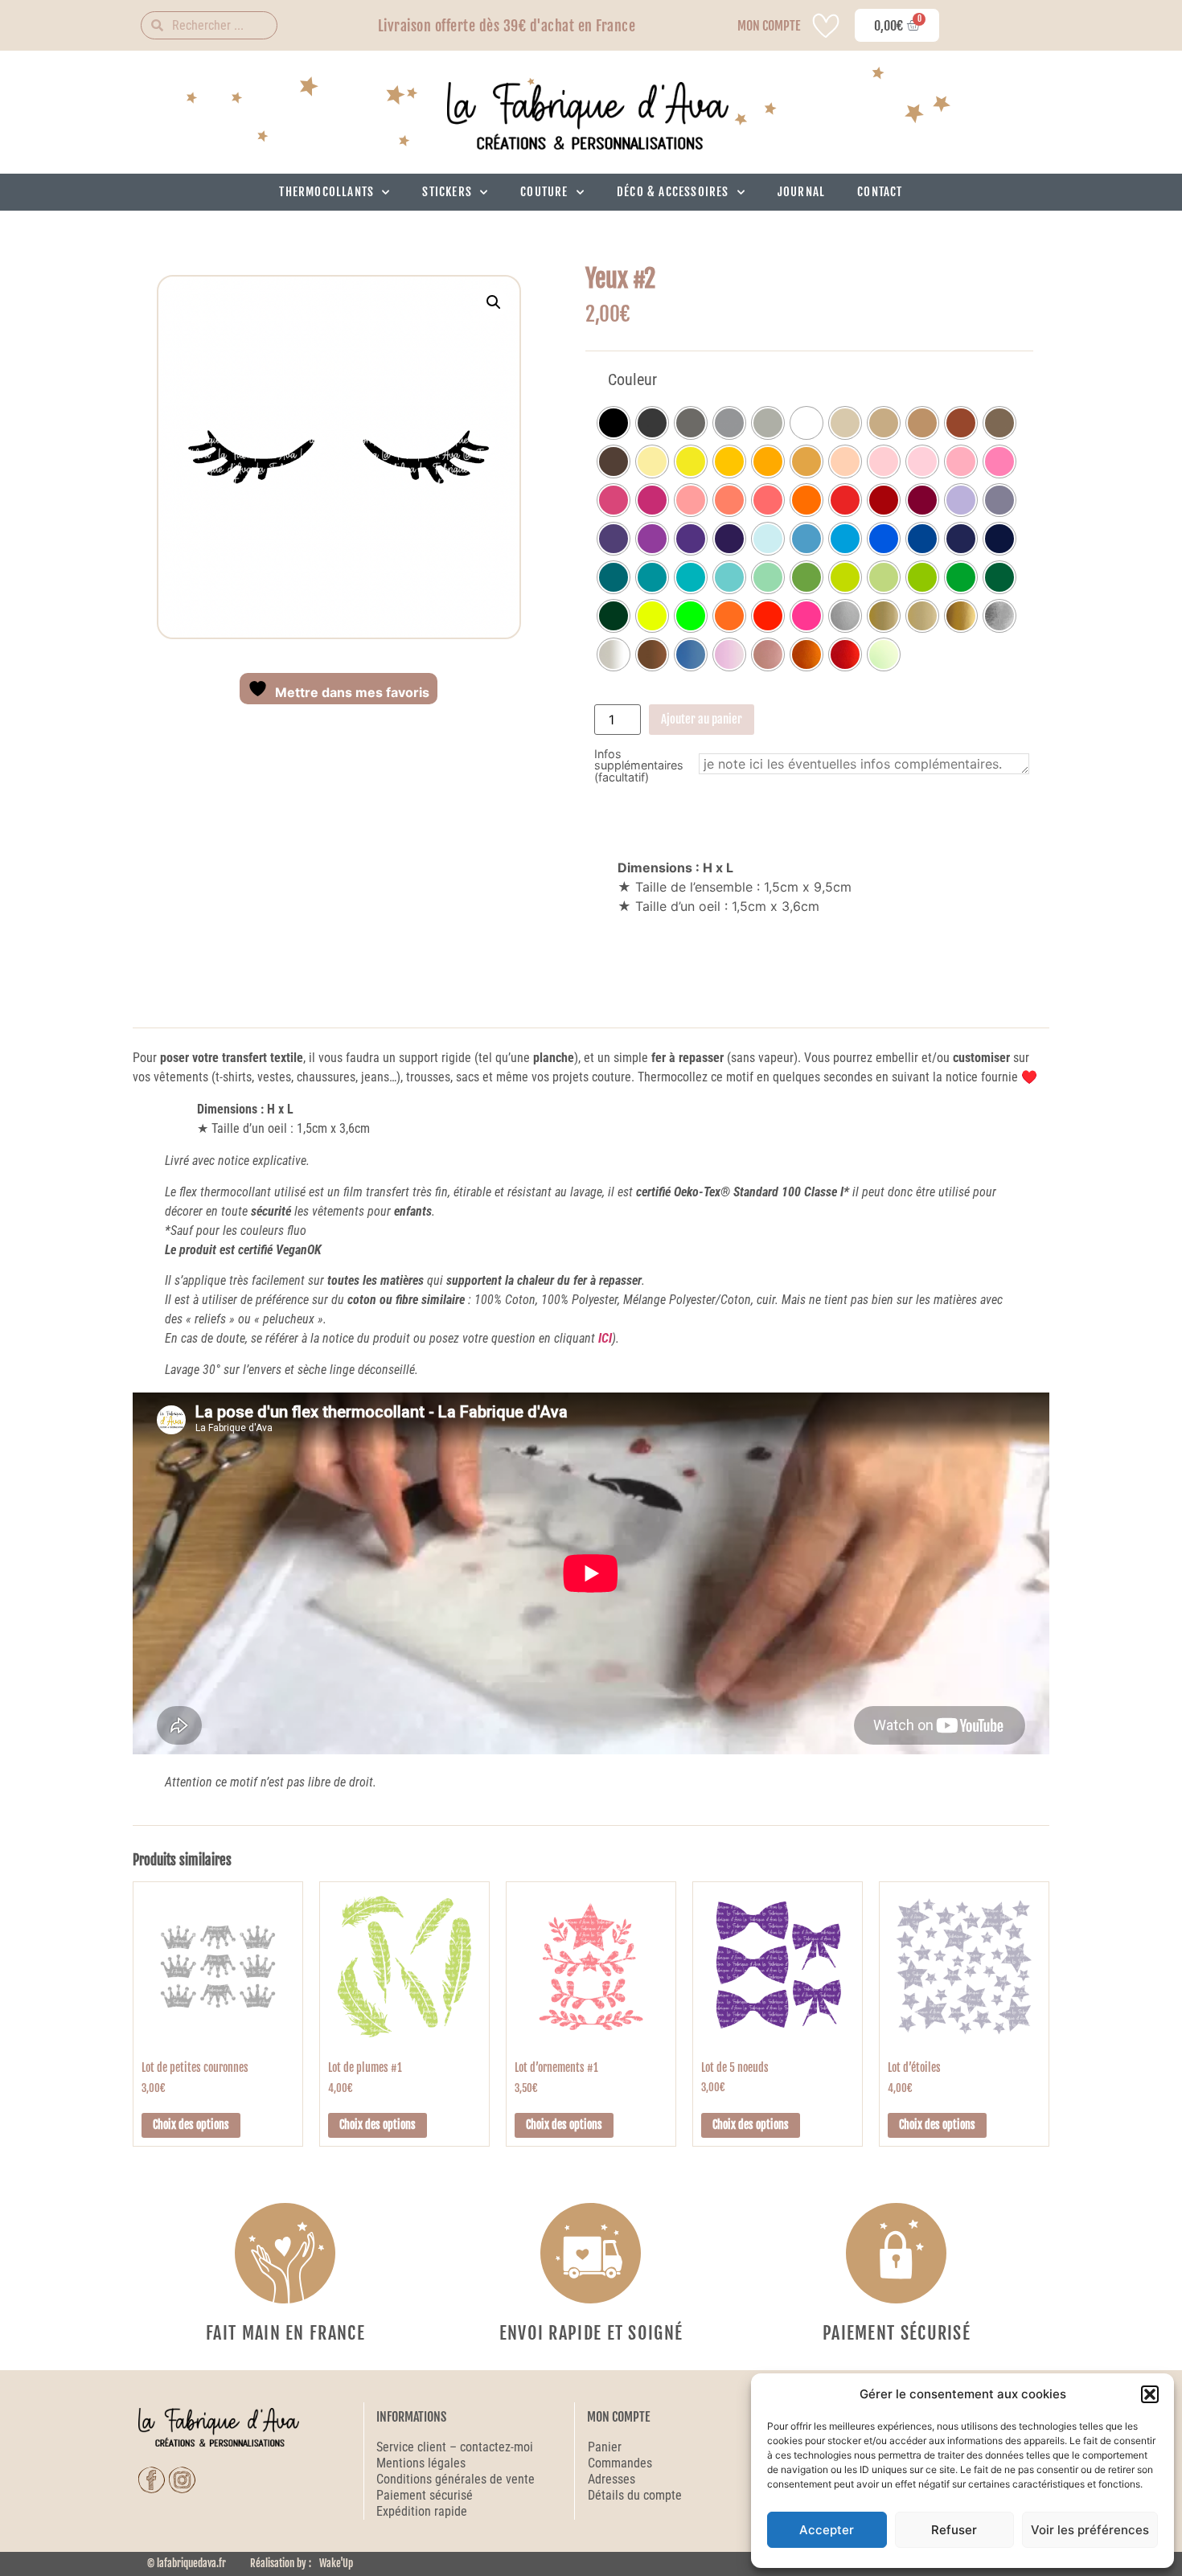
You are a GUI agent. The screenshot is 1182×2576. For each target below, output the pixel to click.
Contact (880, 192)
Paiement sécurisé (426, 2495)
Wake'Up (336, 2563)
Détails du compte (635, 2495)
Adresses (612, 2479)
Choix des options (191, 2125)
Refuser (954, 2530)
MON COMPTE (769, 26)
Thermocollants (326, 192)
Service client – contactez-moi (455, 2447)
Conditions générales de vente (456, 2479)
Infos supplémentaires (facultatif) (639, 766)
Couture (544, 192)
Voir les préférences (1090, 2530)
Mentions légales (421, 2463)
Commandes (620, 2463)
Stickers (447, 192)
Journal (801, 192)
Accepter (827, 2530)
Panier (605, 2447)
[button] (1150, 2394)
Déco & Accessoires (673, 192)
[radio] (614, 423)
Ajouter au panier (702, 719)
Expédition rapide (422, 2511)
